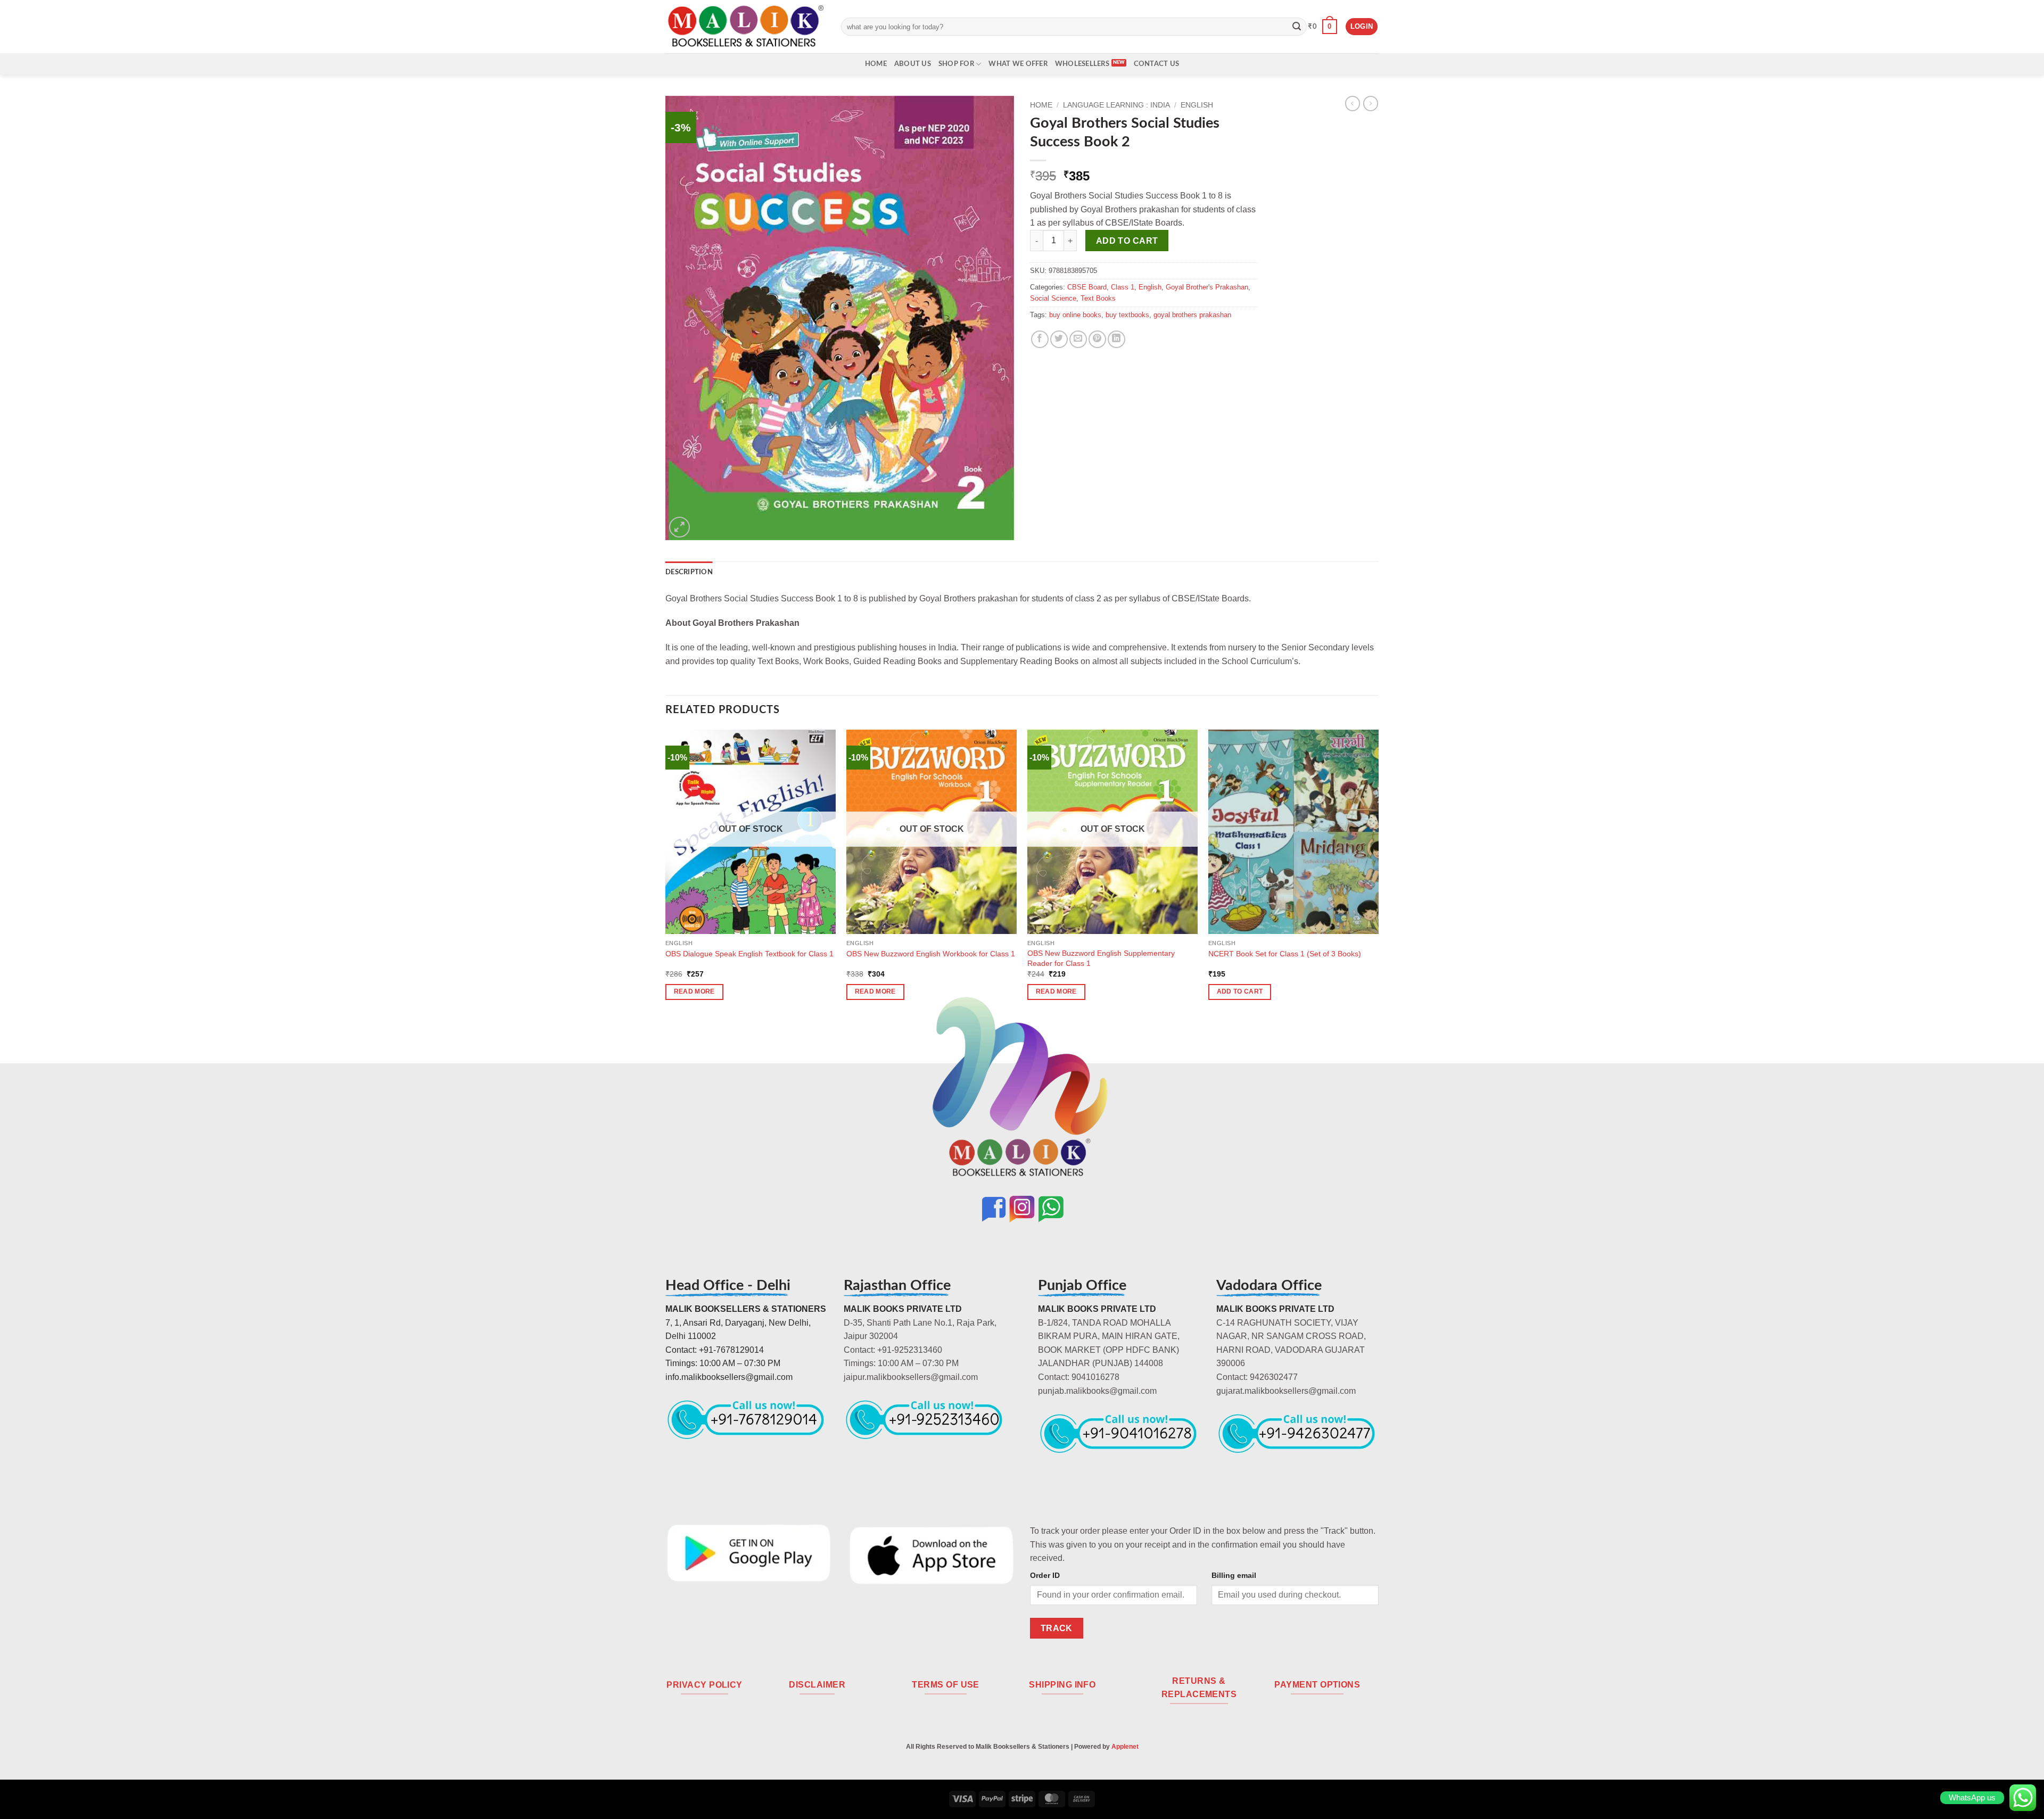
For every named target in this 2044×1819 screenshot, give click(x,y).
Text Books (1098, 298)
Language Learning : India (1116, 105)
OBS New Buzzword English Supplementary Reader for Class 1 (1101, 958)
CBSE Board (1087, 287)
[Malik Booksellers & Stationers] (745, 26)
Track (1057, 1628)
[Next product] (1353, 103)
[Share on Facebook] (1040, 339)
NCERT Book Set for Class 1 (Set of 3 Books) (1285, 954)
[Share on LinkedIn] (1116, 339)
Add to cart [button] (1240, 991)
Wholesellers (1082, 64)
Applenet (1125, 1747)
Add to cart (1127, 241)
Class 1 (1123, 287)
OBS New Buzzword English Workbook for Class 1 (931, 954)
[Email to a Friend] (1078, 339)
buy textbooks (1127, 315)
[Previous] (666, 874)
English (1197, 105)
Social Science (1053, 298)
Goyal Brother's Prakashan (1207, 287)
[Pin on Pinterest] (1097, 339)
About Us (913, 64)
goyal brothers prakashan (1192, 315)
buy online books (1075, 315)
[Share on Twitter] (1059, 339)
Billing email (1234, 1575)
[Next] (1378, 874)
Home (876, 64)
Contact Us (1157, 64)
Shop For (956, 64)
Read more (694, 991)
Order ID (1045, 1575)
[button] (1322, 27)
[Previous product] (1371, 103)
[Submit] (1297, 27)
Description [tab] (689, 572)
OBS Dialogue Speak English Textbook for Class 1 (749, 954)
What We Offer (1018, 64)
